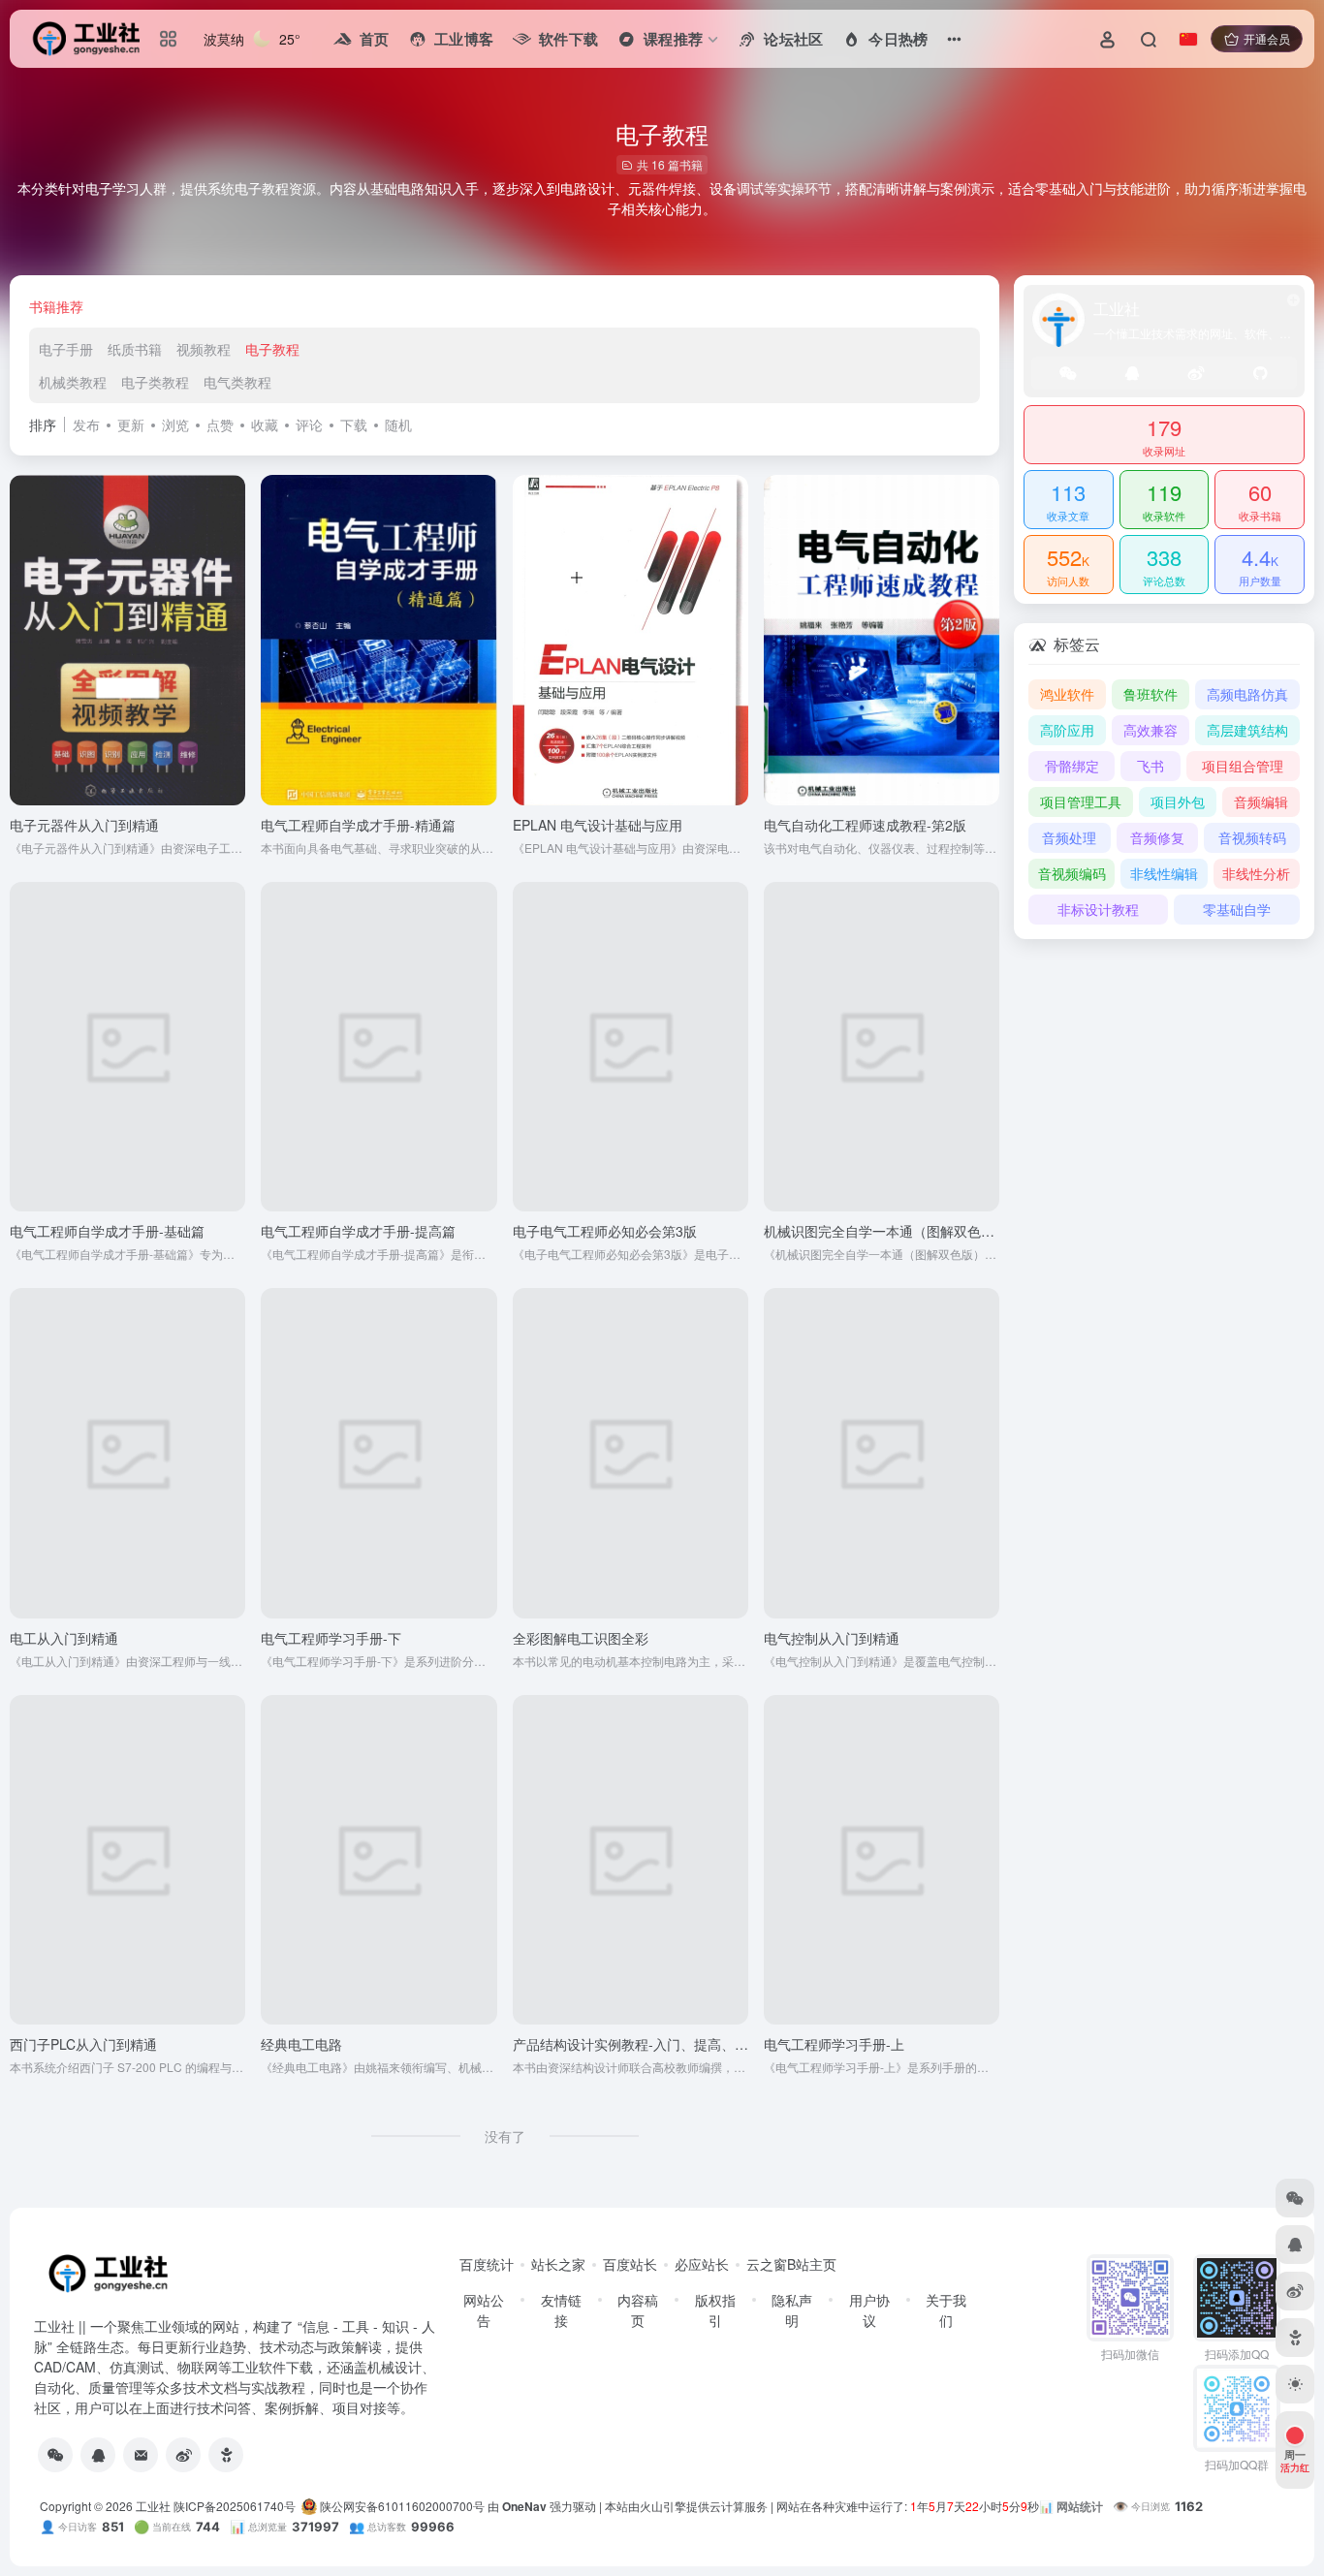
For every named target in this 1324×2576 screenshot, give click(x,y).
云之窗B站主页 (791, 2264)
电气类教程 (237, 382)
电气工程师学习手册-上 (834, 2044)
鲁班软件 (1151, 694)
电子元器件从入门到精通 (84, 825)
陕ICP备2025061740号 (235, 2506)
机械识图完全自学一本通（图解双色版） (886, 1231)
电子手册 (66, 349)
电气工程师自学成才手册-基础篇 (107, 1231)
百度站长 (630, 2264)
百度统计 (487, 2264)
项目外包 (1178, 801)
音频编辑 (1261, 801)
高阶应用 (1067, 730)
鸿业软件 (1067, 694)
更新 (131, 424)
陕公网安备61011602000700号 (401, 2506)
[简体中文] (1188, 39)
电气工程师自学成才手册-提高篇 (358, 1231)
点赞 (220, 424)
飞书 (1151, 766)
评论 (309, 424)
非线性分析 (1256, 873)
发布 (86, 424)
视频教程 (204, 349)
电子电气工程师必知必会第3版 (605, 1231)
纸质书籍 (135, 349)
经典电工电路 (301, 2044)
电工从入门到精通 (64, 1638)
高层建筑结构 (1247, 730)
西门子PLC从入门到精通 (83, 2044)
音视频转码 (1252, 837)
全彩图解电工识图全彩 (581, 1638)
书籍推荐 (56, 306)
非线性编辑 (1164, 873)
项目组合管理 (1243, 766)
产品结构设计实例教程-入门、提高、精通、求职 (658, 2044)
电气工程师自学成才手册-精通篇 (358, 825)
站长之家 (558, 2264)
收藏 (265, 424)
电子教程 (272, 349)
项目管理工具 (1081, 801)
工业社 (153, 2506)
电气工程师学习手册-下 (331, 1638)
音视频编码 (1072, 873)
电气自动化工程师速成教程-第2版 (865, 825)
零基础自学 (1237, 909)
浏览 (175, 424)
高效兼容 (1151, 730)
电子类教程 (155, 382)
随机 (398, 424)
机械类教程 (73, 382)
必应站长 (702, 2264)
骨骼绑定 (1072, 766)
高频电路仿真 (1247, 694)
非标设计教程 (1098, 909)
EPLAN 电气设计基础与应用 (598, 825)
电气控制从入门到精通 (832, 1638)
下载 (354, 424)
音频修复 (1157, 837)
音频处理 (1069, 837)
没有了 (505, 2136)
